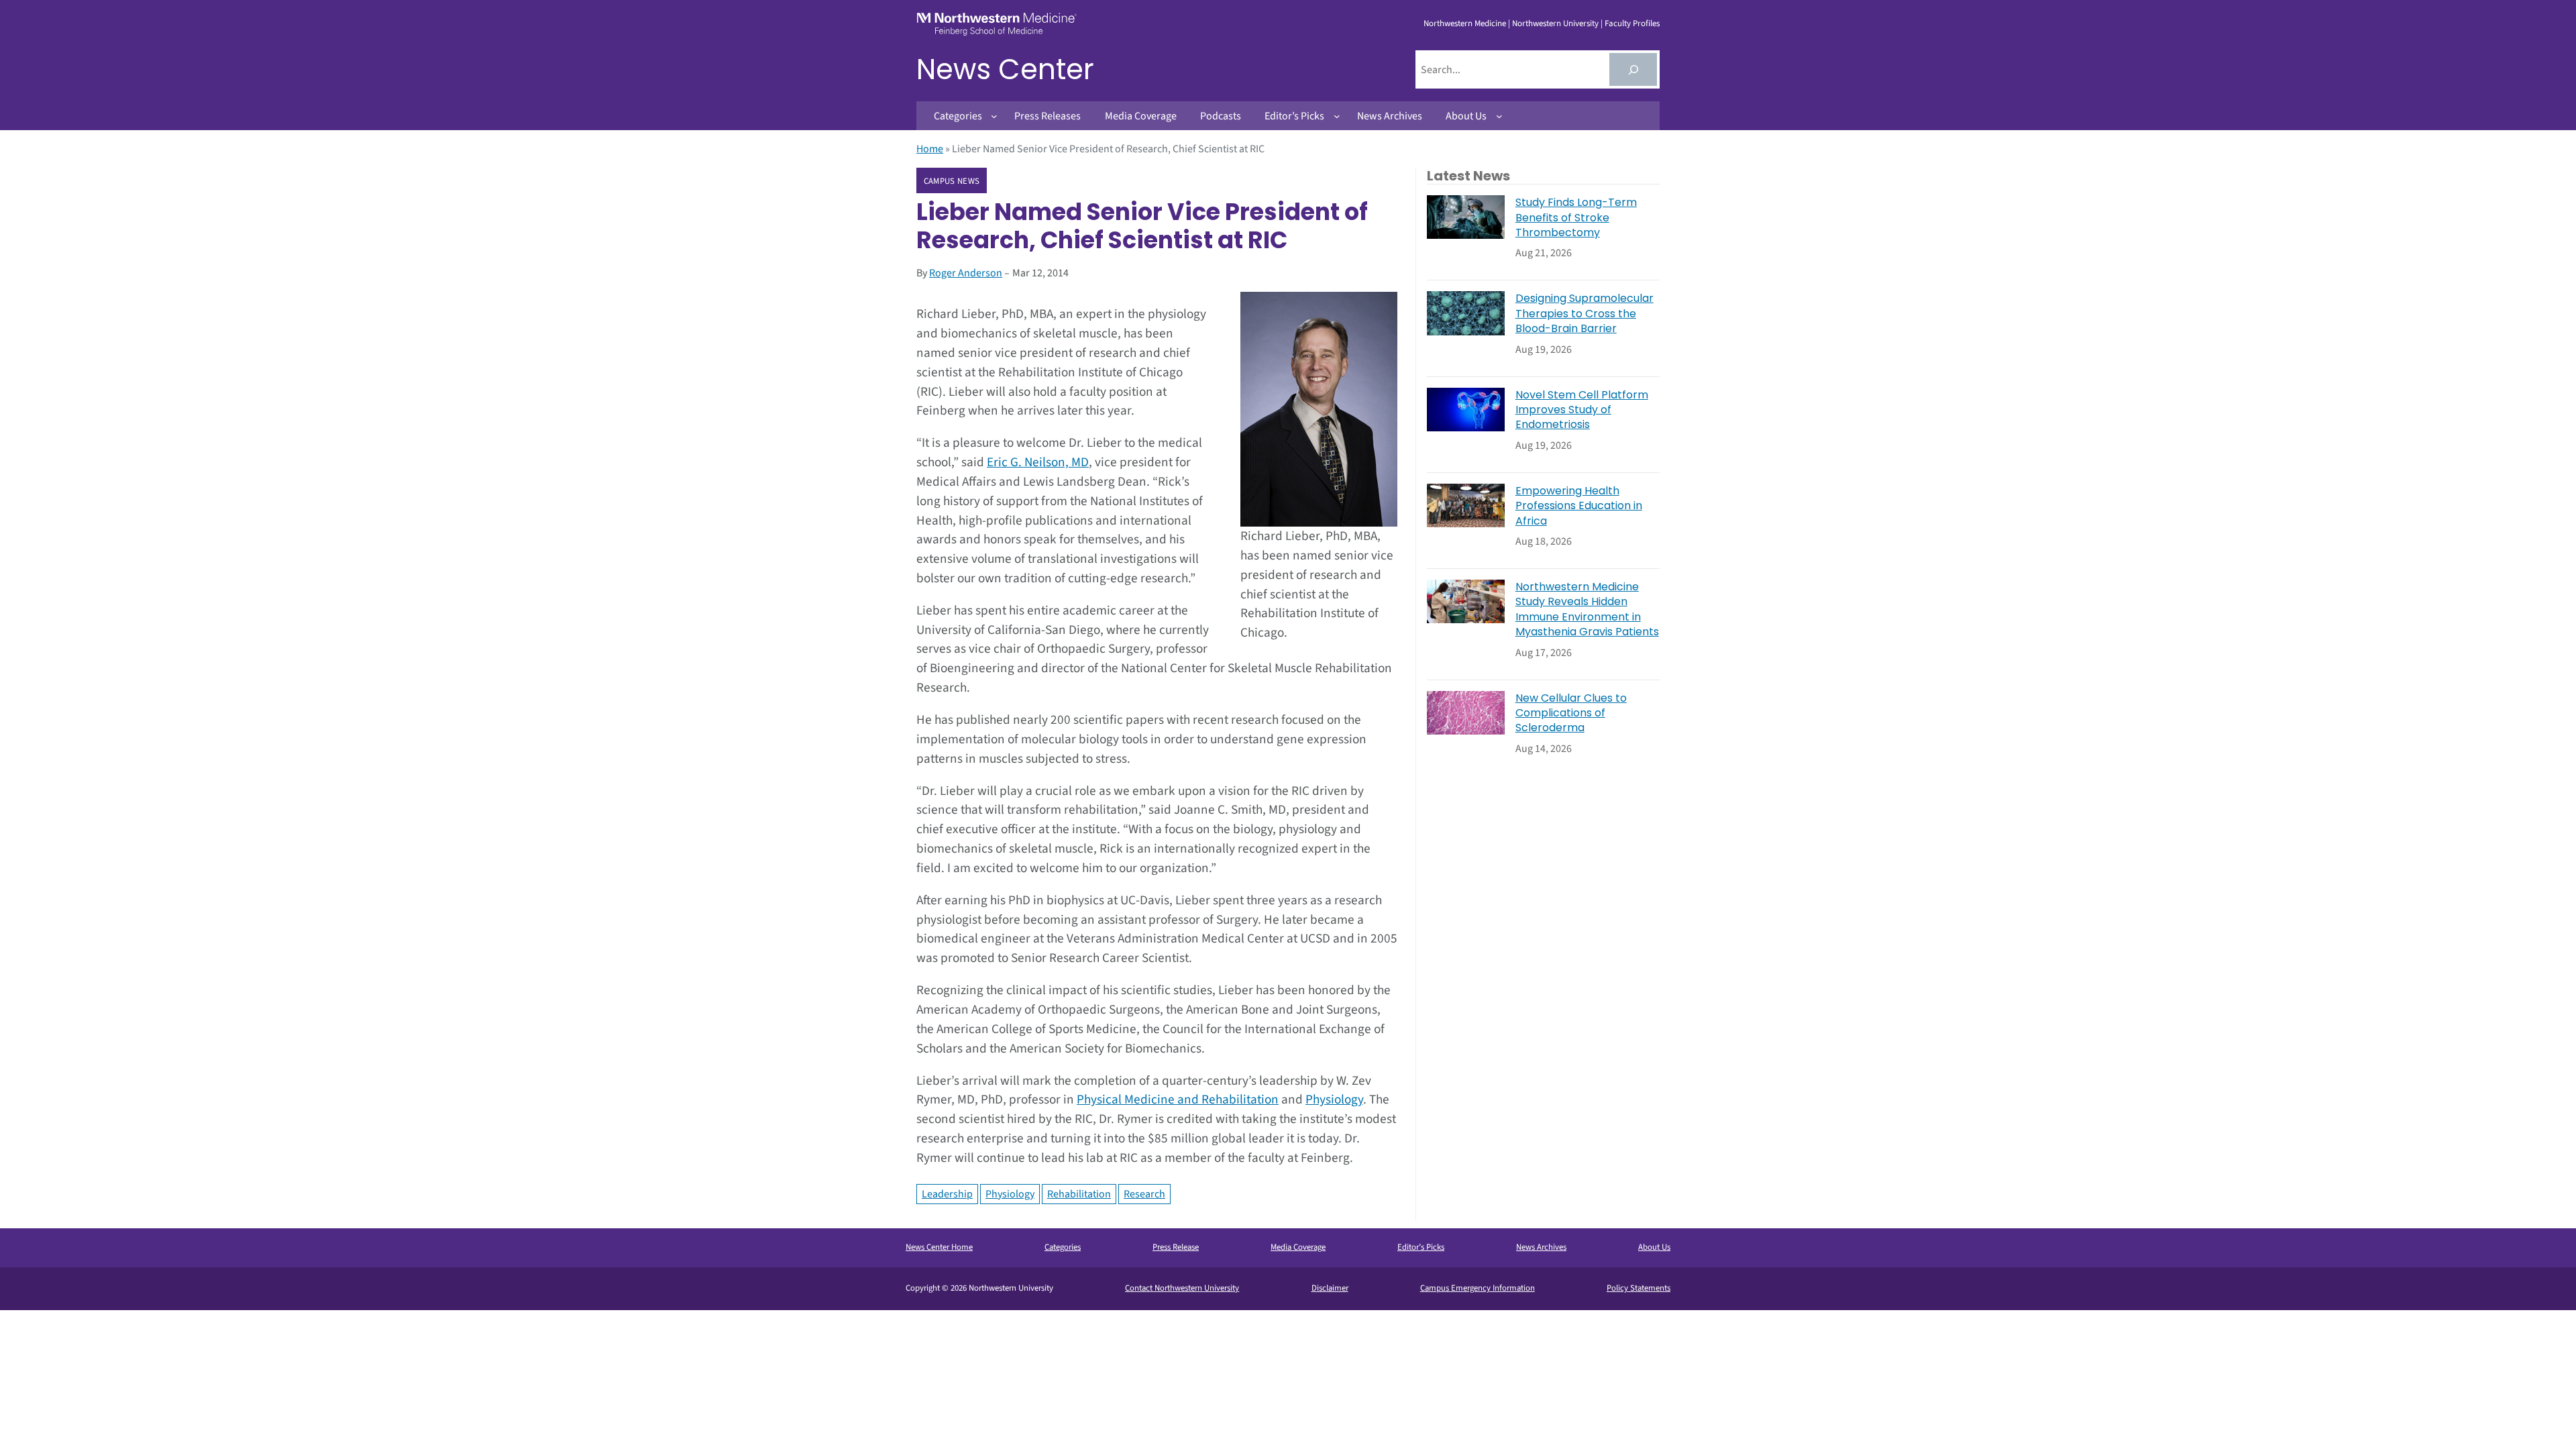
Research (1144, 1194)
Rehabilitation (1079, 1194)
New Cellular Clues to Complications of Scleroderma (1571, 713)
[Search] (1633, 69)
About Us (1654, 1247)
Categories (1063, 1247)
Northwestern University (1555, 23)
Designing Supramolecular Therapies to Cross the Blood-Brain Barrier (1585, 314)
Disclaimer (1330, 1288)
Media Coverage (1298, 1247)
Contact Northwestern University (1182, 1288)
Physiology (1334, 1099)
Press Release (1176, 1247)
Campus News (952, 181)
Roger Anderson (966, 273)
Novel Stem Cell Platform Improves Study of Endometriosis (1582, 410)
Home (930, 149)
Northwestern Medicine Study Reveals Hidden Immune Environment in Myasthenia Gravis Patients (1587, 609)
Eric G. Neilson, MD (1038, 462)
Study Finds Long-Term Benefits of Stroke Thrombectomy (1576, 218)
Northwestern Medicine (1465, 23)
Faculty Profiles (1632, 23)
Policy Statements (1639, 1288)
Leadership (947, 1194)
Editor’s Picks (1421, 1247)
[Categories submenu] (994, 116)
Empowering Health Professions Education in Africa (1579, 506)
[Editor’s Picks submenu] (1337, 116)
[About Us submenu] (1499, 116)
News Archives (1541, 1247)
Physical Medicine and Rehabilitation (1178, 1099)
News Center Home (939, 1247)
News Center (1005, 69)
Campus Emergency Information (1478, 1288)
